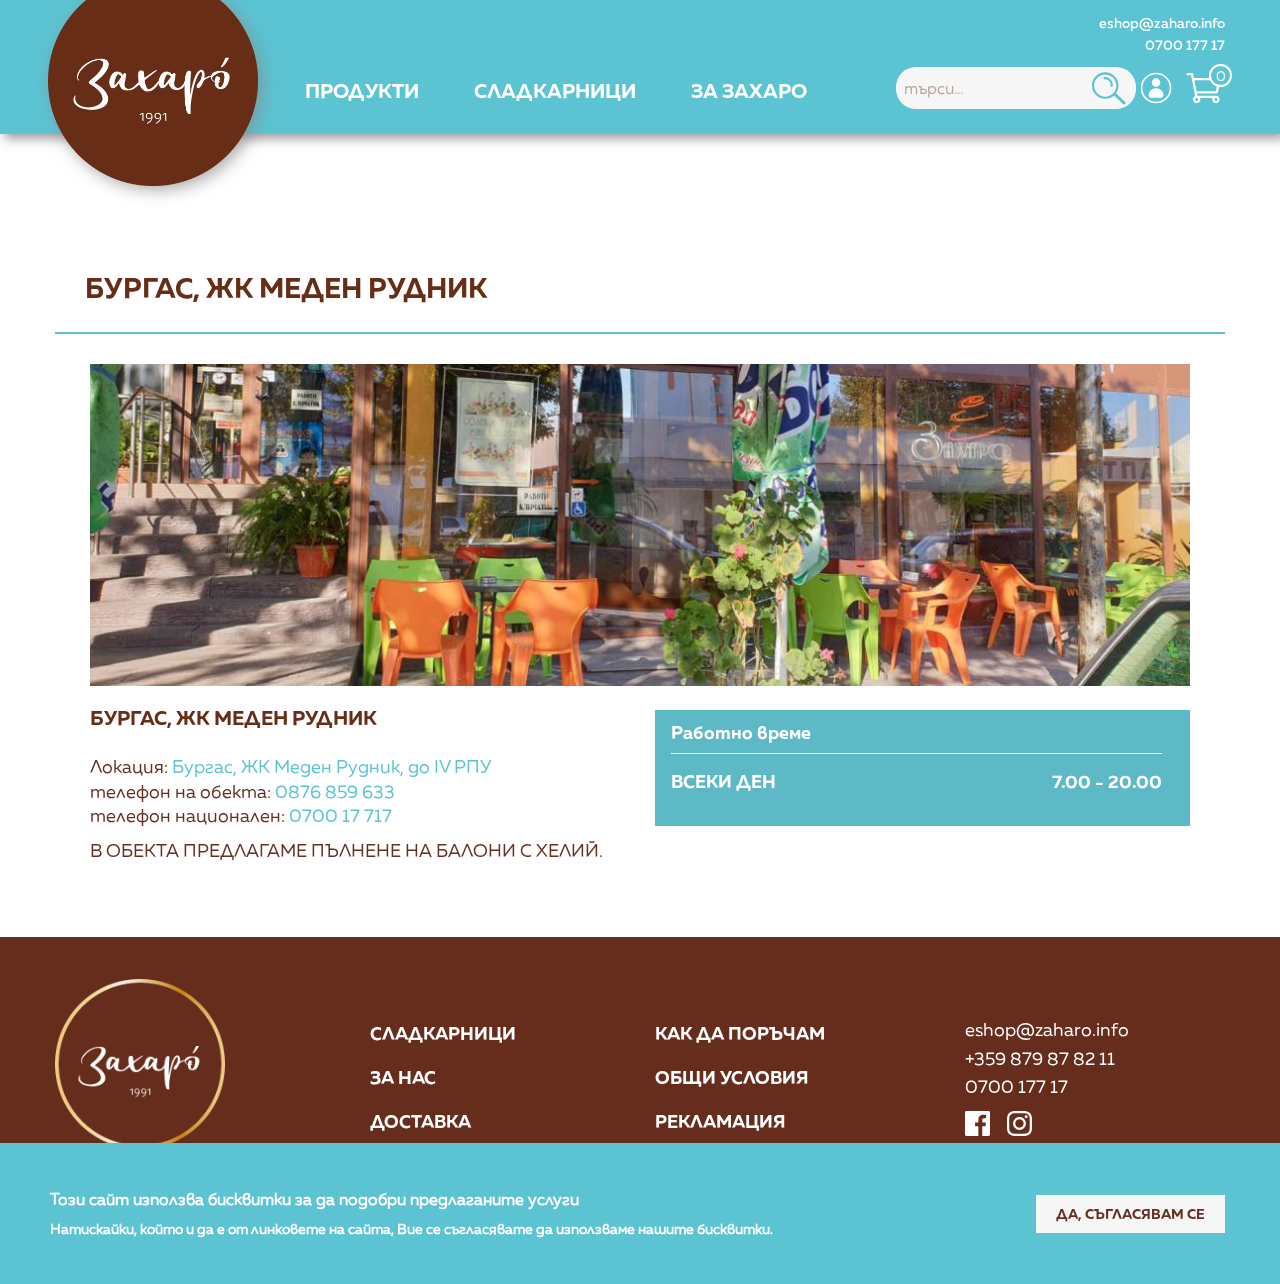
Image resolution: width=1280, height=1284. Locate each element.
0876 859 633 (335, 791)
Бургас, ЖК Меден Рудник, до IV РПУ (331, 766)
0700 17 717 (340, 815)
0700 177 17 (1185, 44)
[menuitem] (362, 90)
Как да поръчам (740, 1033)
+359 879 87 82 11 (1040, 1058)
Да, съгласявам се (1130, 1212)
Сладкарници (443, 1033)
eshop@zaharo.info (1162, 22)
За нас (403, 1077)
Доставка (420, 1121)
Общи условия (732, 1077)
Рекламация (720, 1121)
